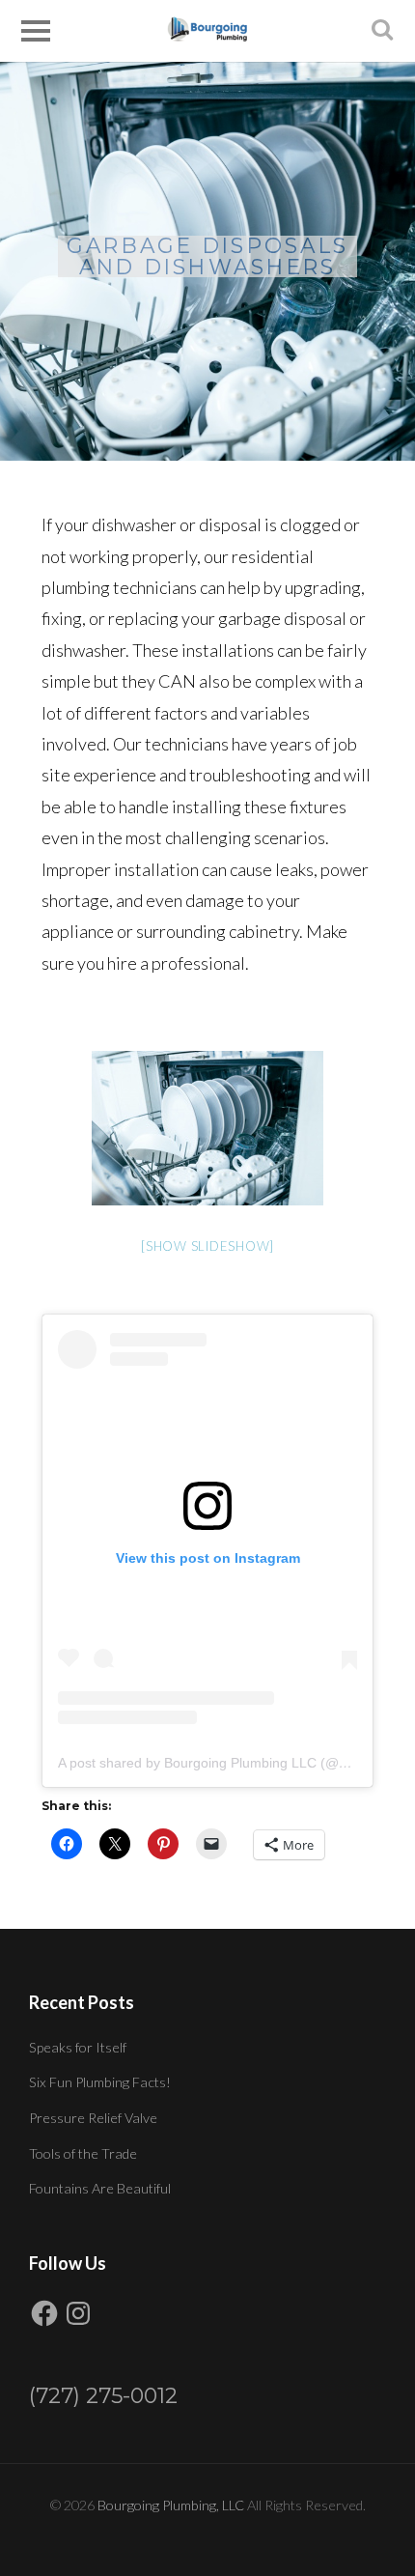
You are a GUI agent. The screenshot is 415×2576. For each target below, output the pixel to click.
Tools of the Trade (83, 2153)
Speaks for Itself (78, 2047)
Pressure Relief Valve (93, 2118)
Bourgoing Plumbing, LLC (171, 2505)
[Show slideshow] (207, 1246)
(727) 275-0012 (103, 2396)
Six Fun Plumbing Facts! (100, 2082)
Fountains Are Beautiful (100, 2188)
